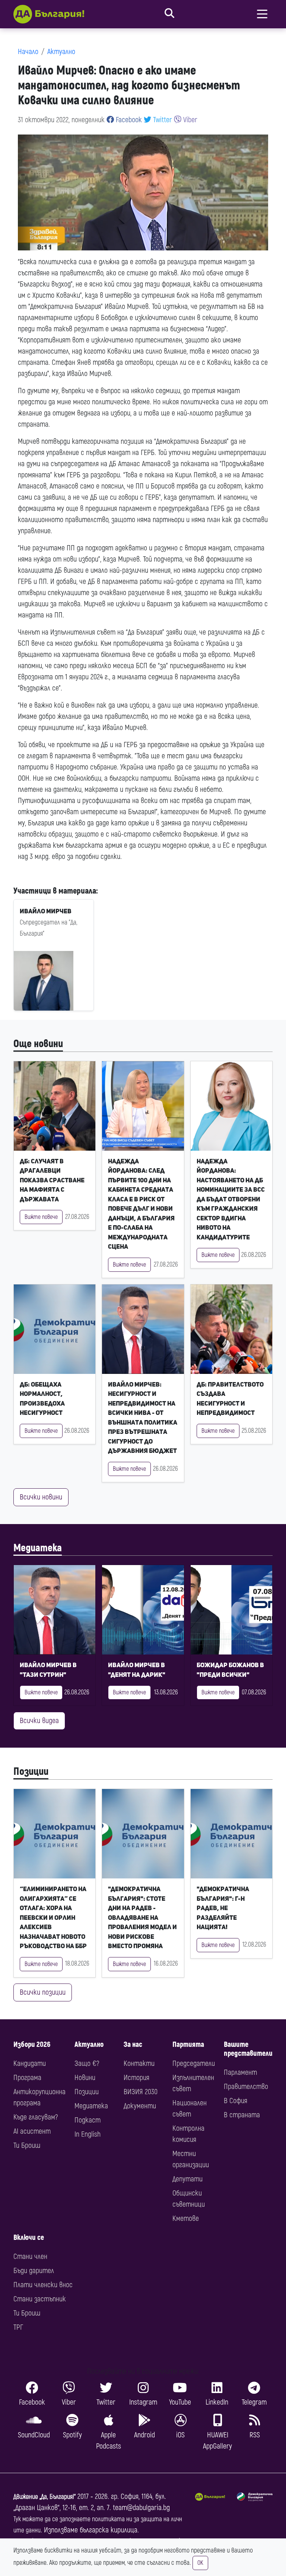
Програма (27, 2078)
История (136, 2078)
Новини (85, 2078)
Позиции (31, 1772)
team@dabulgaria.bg (141, 2508)
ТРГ (18, 2327)
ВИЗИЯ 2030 (141, 2092)
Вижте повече (41, 1217)
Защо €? (87, 2063)
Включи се (29, 2237)
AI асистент (32, 2131)
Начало (28, 52)
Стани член (30, 2256)
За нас (133, 2044)
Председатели (194, 2063)
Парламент (240, 2072)
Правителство (246, 2087)
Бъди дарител (34, 2271)
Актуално (61, 52)
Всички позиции (43, 1992)
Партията (188, 2044)
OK (200, 2563)
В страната (242, 2115)
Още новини (38, 1044)
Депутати (188, 2179)
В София (236, 2101)
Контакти (139, 2063)
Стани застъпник (40, 2299)
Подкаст (88, 2120)
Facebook (128, 120)
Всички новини (41, 1497)
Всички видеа (39, 1721)
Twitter (162, 120)
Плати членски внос (43, 2285)
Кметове (186, 2218)
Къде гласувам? (36, 2117)
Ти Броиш (27, 2145)
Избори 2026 (32, 2044)
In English (88, 2134)
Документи (140, 2106)
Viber (189, 120)
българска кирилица (109, 2530)
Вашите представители (248, 2049)
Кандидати (30, 2063)
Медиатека (38, 1548)
